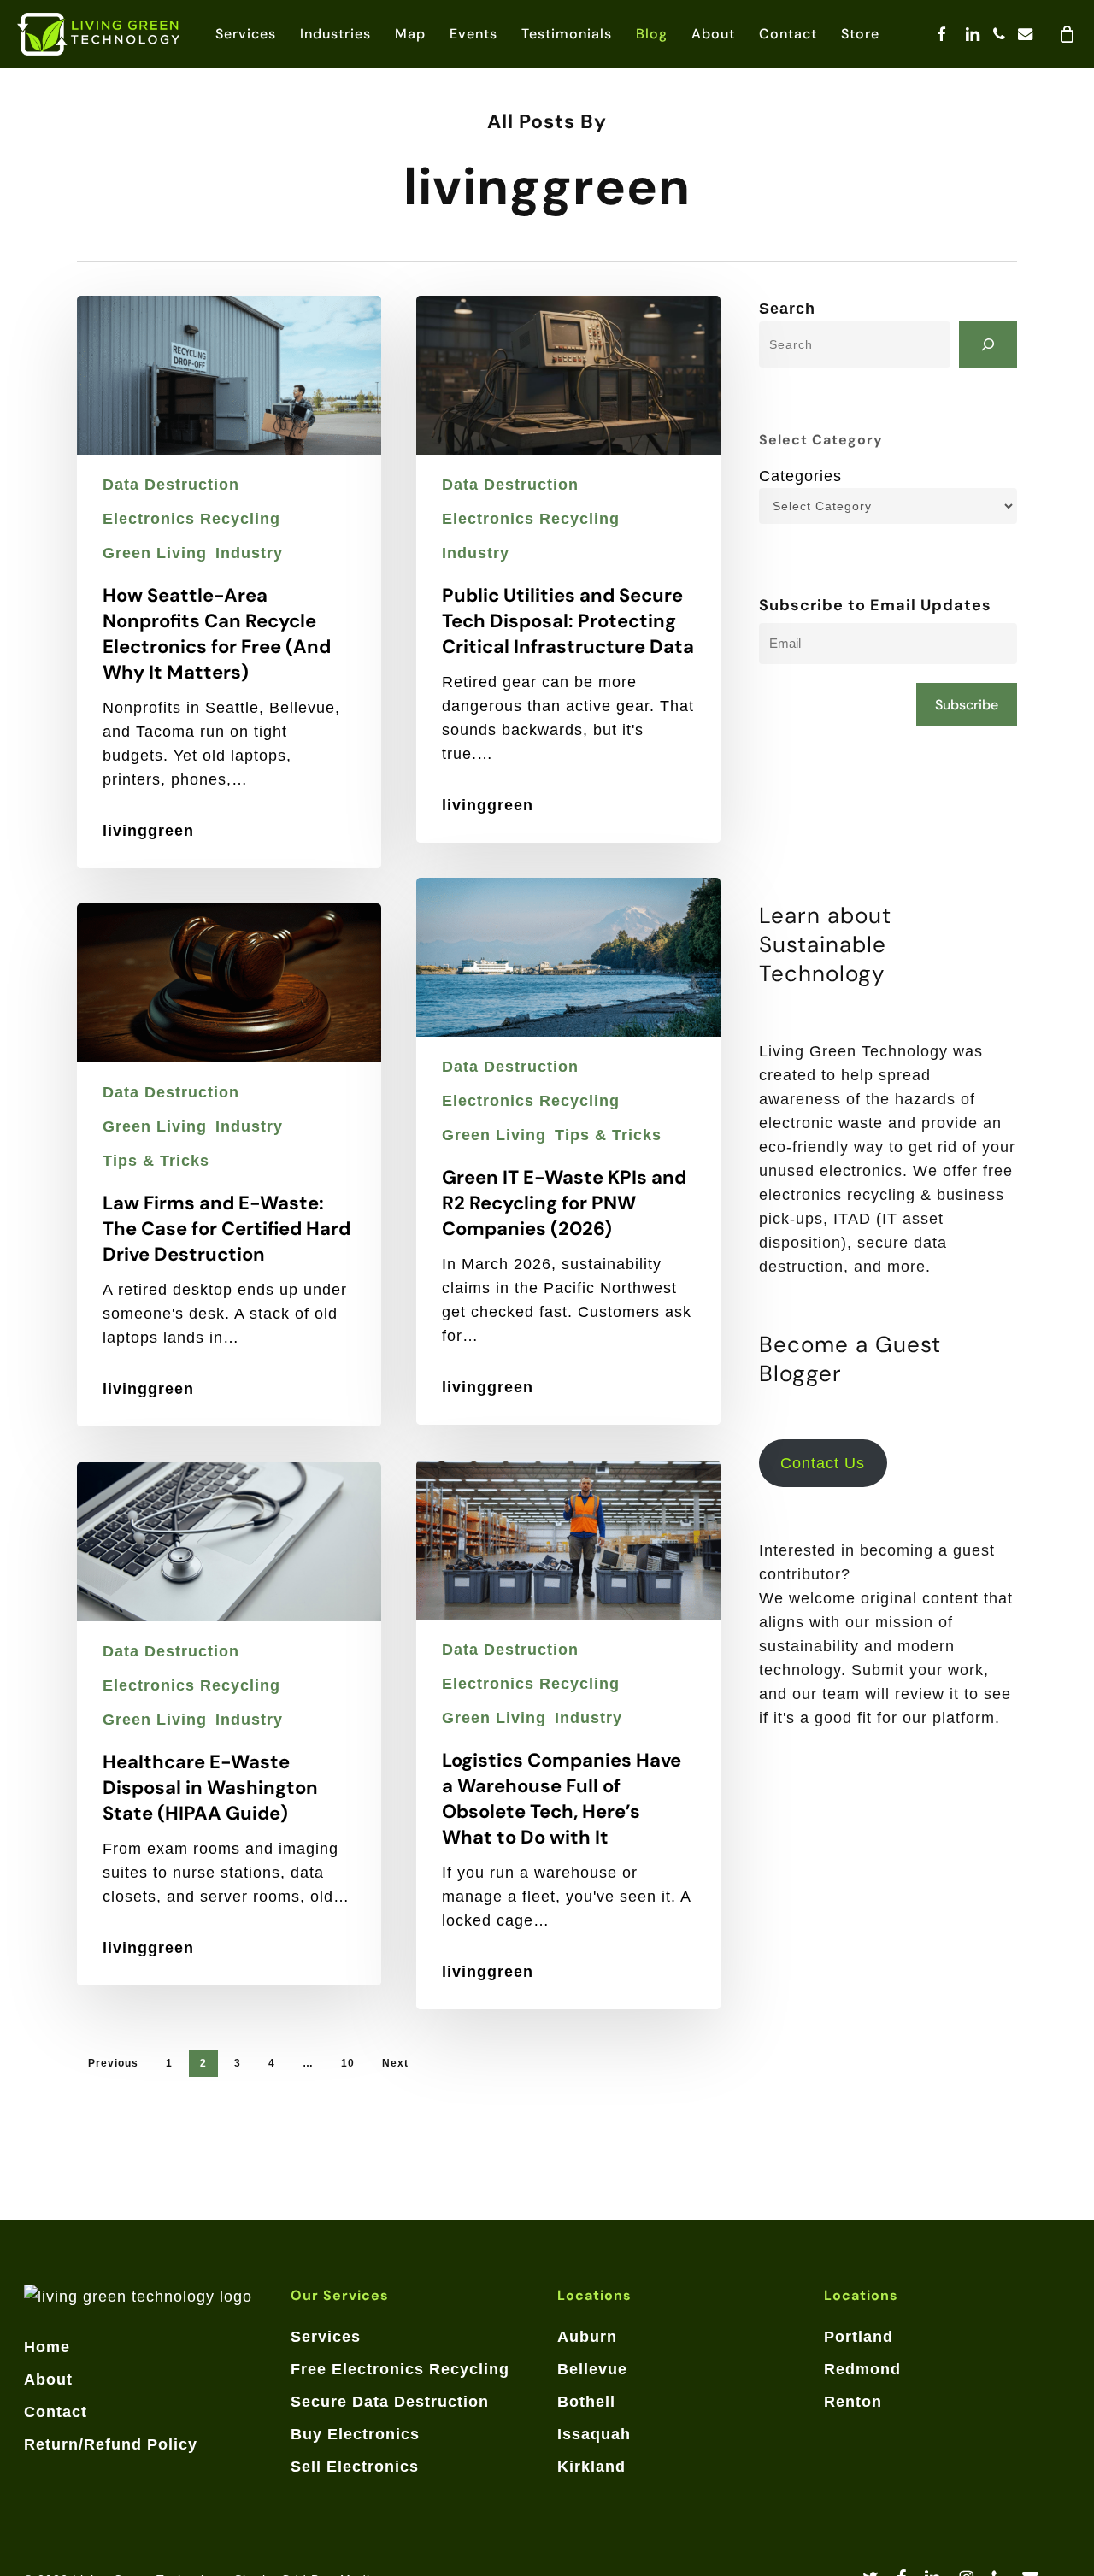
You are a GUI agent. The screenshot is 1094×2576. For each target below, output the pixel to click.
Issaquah (594, 2434)
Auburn (587, 2337)
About (48, 2379)
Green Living (155, 553)
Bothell (586, 2402)
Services (326, 2337)
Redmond (862, 2369)
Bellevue (592, 2369)
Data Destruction (171, 485)
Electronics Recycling (191, 519)
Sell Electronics (355, 2467)
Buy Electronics (355, 2434)
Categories (800, 476)
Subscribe (967, 705)
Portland (859, 2337)
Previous (113, 2063)
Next (395, 2063)
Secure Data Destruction (390, 2402)
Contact (56, 2412)
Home (47, 2347)
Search (787, 309)
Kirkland (591, 2467)
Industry (249, 553)
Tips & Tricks (608, 1135)
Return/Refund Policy (111, 2444)
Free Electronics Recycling (400, 2369)
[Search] (988, 344)
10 (348, 2063)
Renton (853, 2402)
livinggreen (148, 831)
